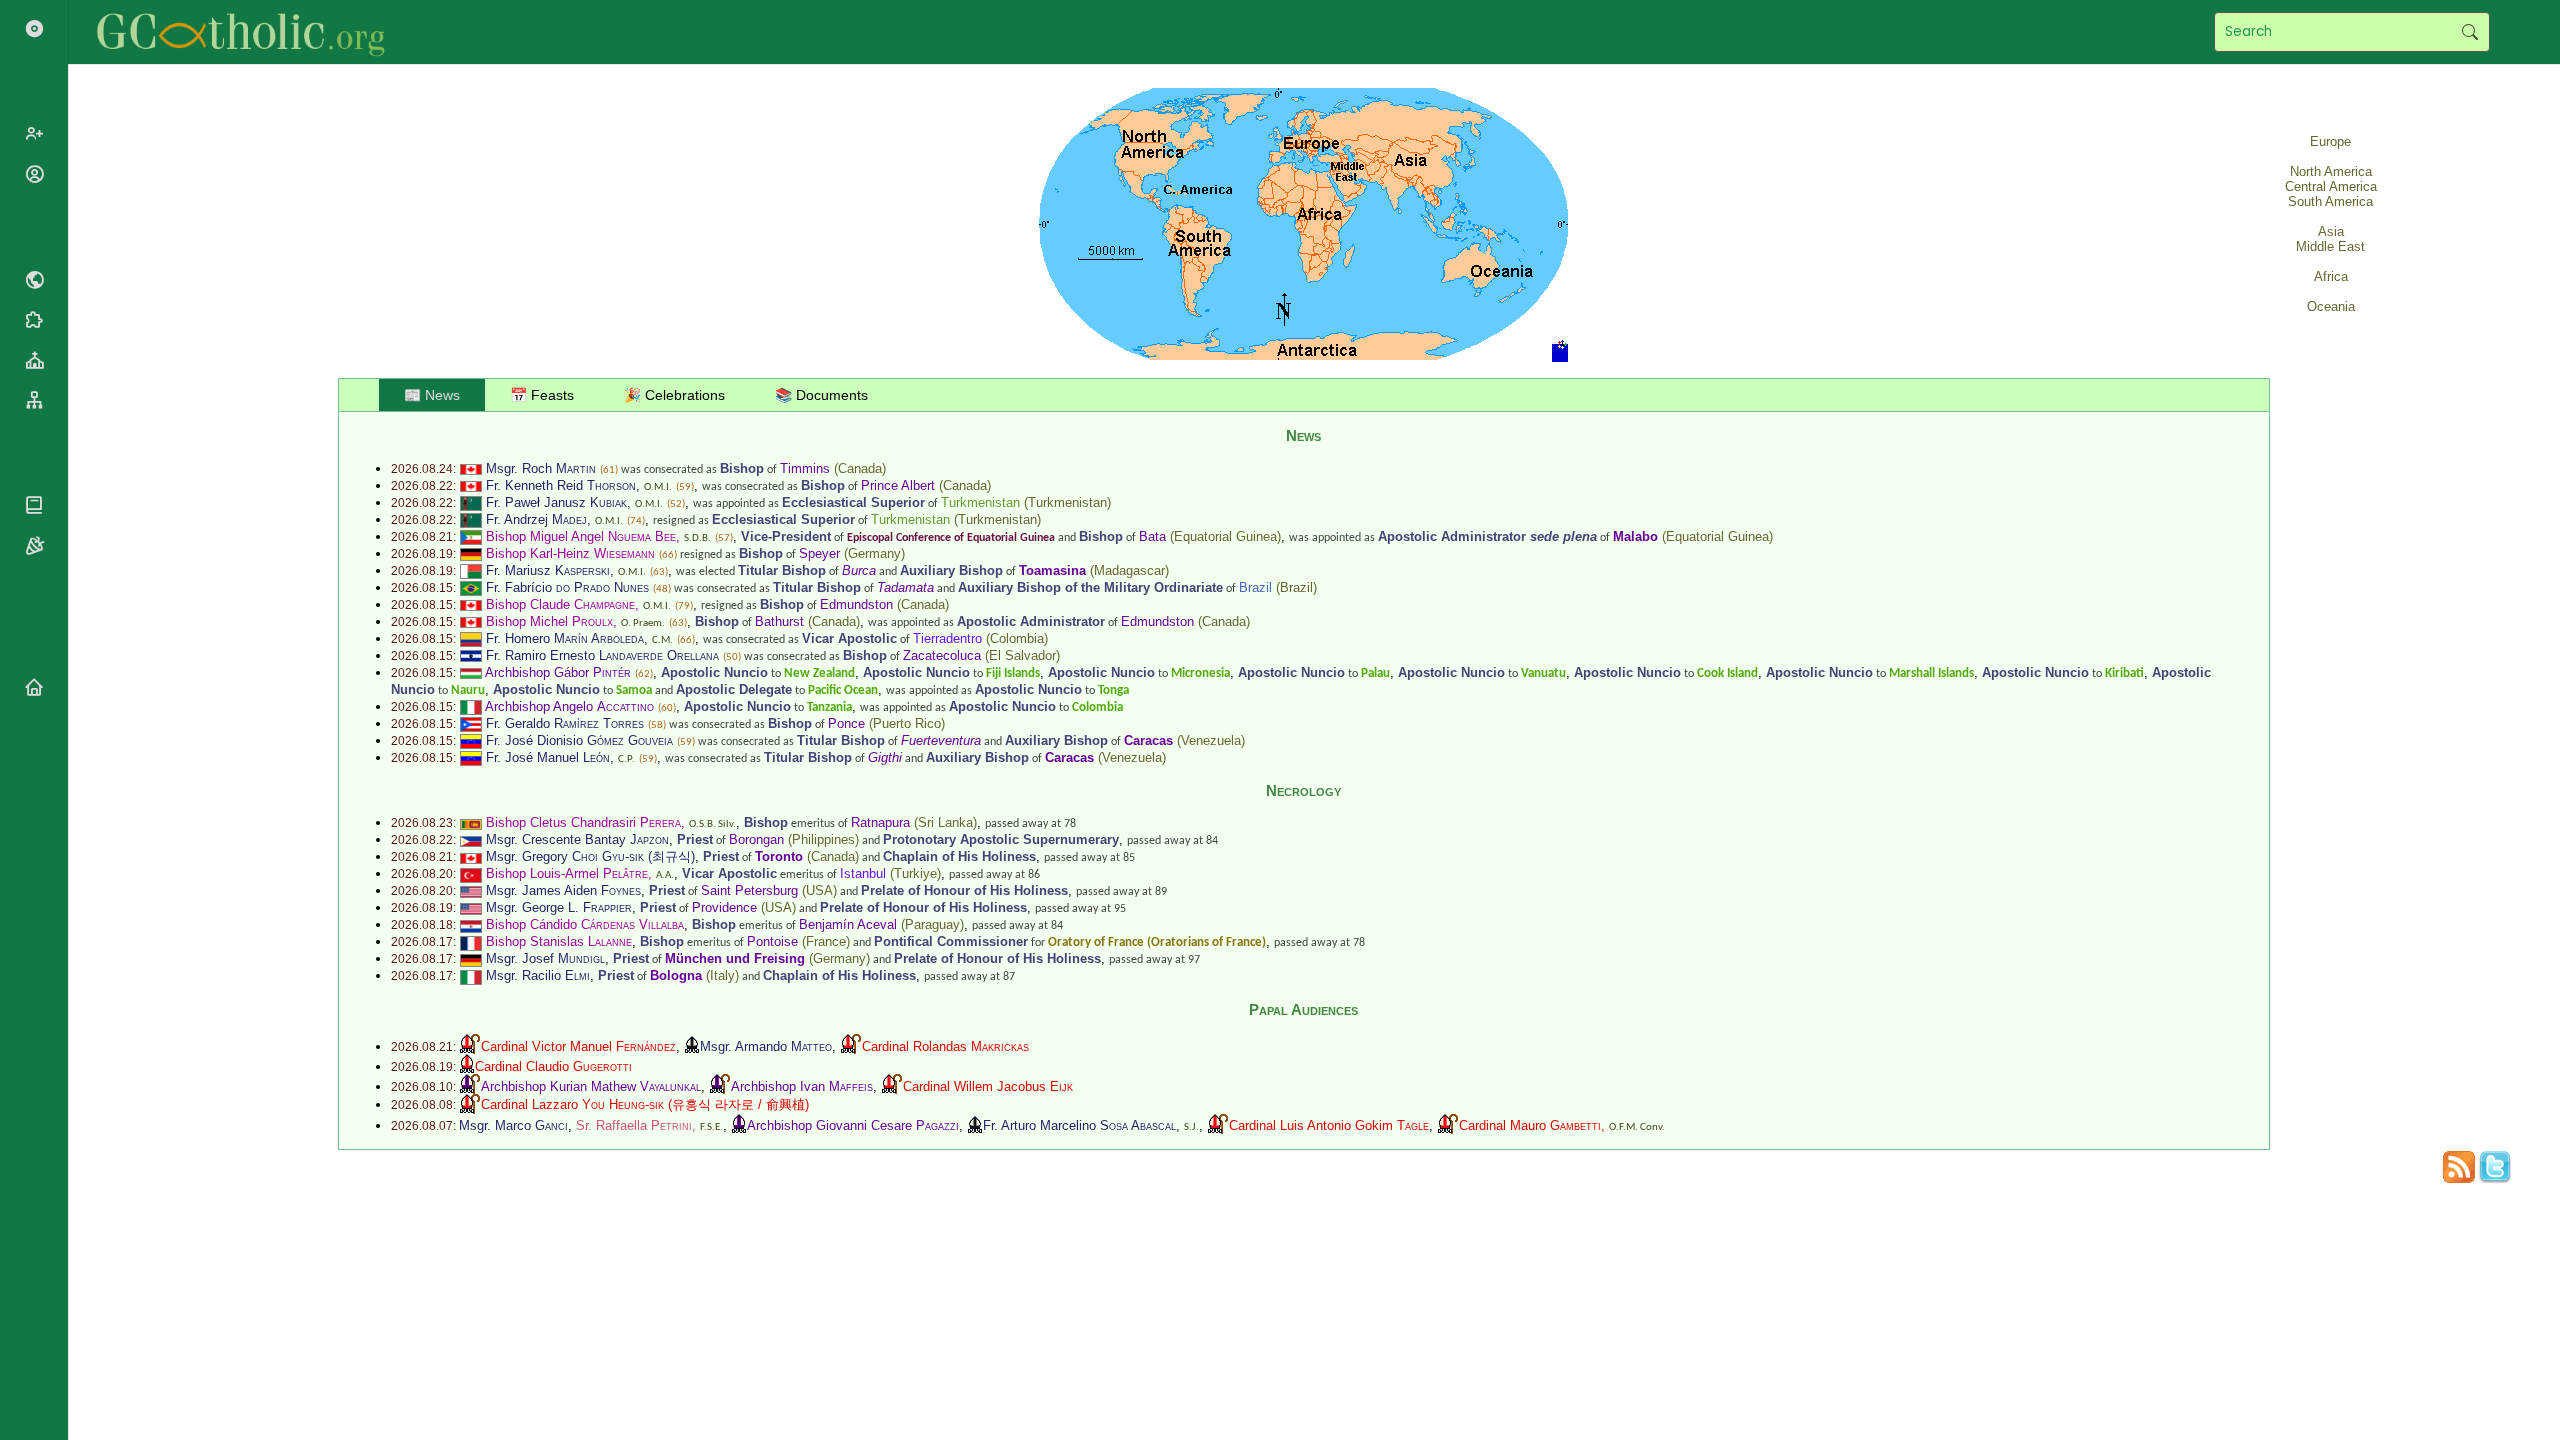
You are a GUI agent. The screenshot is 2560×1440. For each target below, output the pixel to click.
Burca (859, 570)
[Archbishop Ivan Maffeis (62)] (720, 1086)
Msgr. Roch (541, 468)
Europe (2330, 141)
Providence (724, 907)
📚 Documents (821, 395)
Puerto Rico (907, 723)
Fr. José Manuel (548, 757)
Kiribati (2124, 673)
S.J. (1191, 1127)
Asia (2331, 231)
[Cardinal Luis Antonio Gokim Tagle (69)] (1218, 1125)
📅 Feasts (542, 395)
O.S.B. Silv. (712, 824)
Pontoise (772, 941)
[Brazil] (471, 587)
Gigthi (885, 757)
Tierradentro (947, 638)
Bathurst (779, 621)
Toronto (779, 856)
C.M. (662, 640)
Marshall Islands (1931, 673)
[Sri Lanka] (471, 822)
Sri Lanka (945, 822)
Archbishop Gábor (558, 672)
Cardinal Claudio (553, 1066)
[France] (471, 941)
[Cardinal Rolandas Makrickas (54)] (851, 1046)
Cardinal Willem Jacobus (988, 1086)
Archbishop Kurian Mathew (591, 1086)
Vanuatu (1543, 673)
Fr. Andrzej (536, 519)
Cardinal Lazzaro (572, 1104)
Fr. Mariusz (548, 570)
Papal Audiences (1303, 1009)
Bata (1152, 536)
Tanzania (829, 707)
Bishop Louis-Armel (567, 873)
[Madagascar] (471, 570)
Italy (722, 975)
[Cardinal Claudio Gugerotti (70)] (467, 1066)
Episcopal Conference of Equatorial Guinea (951, 538)
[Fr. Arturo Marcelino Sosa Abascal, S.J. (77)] (975, 1125)
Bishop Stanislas (559, 941)
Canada (860, 468)
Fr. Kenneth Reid (561, 485)
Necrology (1303, 790)
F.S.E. (711, 1127)
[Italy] (471, 706)
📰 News (432, 395)
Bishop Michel (549, 621)
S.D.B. (697, 538)
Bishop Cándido (585, 924)
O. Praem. (643, 623)
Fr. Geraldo (565, 723)
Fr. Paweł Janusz (556, 502)
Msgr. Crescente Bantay (577, 839)
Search (2469, 32)
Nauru (468, 690)
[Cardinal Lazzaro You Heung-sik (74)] (470, 1104)
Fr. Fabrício (567, 587)
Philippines (823, 839)
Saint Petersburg (749, 890)
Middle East (2330, 246)
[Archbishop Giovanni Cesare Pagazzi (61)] (739, 1125)
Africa (2331, 276)
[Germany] (471, 553)
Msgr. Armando (766, 1046)
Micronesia (1200, 673)
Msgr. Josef (545, 958)
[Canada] (471, 468)
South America (2330, 201)
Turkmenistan (980, 502)
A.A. (665, 875)
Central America (2331, 186)
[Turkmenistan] (471, 502)
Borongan (756, 839)
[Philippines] (471, 839)
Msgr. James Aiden (563, 890)
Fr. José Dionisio (579, 740)
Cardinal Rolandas (945, 1046)
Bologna (676, 975)
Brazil (1255, 587)
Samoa (634, 690)
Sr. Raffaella (634, 1125)
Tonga (1113, 690)
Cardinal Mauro (1530, 1125)
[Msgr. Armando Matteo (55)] (692, 1046)
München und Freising (735, 958)
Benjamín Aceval (848, 924)
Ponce (846, 723)
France (826, 941)
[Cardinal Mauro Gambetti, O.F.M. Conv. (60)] (1448, 1125)
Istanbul (863, 873)
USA (819, 890)
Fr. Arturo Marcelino (1079, 1125)
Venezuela (1211, 740)
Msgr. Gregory (565, 856)
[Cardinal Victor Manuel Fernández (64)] (470, 1046)
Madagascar (1129, 570)
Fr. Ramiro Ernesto (602, 655)
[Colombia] (471, 638)
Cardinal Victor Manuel (578, 1046)
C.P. (626, 759)
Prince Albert (898, 485)
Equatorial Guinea (1225, 536)
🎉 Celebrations (674, 395)
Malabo (1635, 536)
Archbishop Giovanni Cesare (853, 1125)
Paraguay (932, 924)
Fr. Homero (565, 638)
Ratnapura (880, 822)
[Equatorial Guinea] (471, 536)
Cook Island (1727, 673)
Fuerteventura (941, 740)
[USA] (471, 890)
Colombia (1017, 638)
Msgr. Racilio (538, 975)
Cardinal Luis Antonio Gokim (1329, 1125)
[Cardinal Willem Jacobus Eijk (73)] (892, 1086)
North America (2331, 171)
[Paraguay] (471, 924)
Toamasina (1052, 570)
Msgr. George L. (559, 907)
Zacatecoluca (942, 655)
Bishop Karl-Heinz (570, 553)
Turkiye (915, 873)
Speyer (819, 553)
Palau (1375, 673)
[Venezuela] (471, 740)
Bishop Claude (560, 604)
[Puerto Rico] (471, 723)
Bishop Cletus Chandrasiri (583, 822)
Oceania (2331, 306)
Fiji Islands (1013, 673)
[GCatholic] (246, 32)
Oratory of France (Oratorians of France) (1157, 942)
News (1303, 435)
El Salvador (1022, 655)
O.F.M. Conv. (1637, 1127)
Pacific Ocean (843, 690)
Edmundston (856, 604)
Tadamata (905, 587)
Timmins (805, 468)
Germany (874, 553)
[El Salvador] (471, 655)
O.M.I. (658, 487)
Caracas (1148, 740)
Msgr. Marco (513, 1125)
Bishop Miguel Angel (581, 536)
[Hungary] (471, 672)
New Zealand (819, 673)
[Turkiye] (471, 873)
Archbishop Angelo (569, 706)
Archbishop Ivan (802, 1086)
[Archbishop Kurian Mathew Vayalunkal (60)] (470, 1086)
